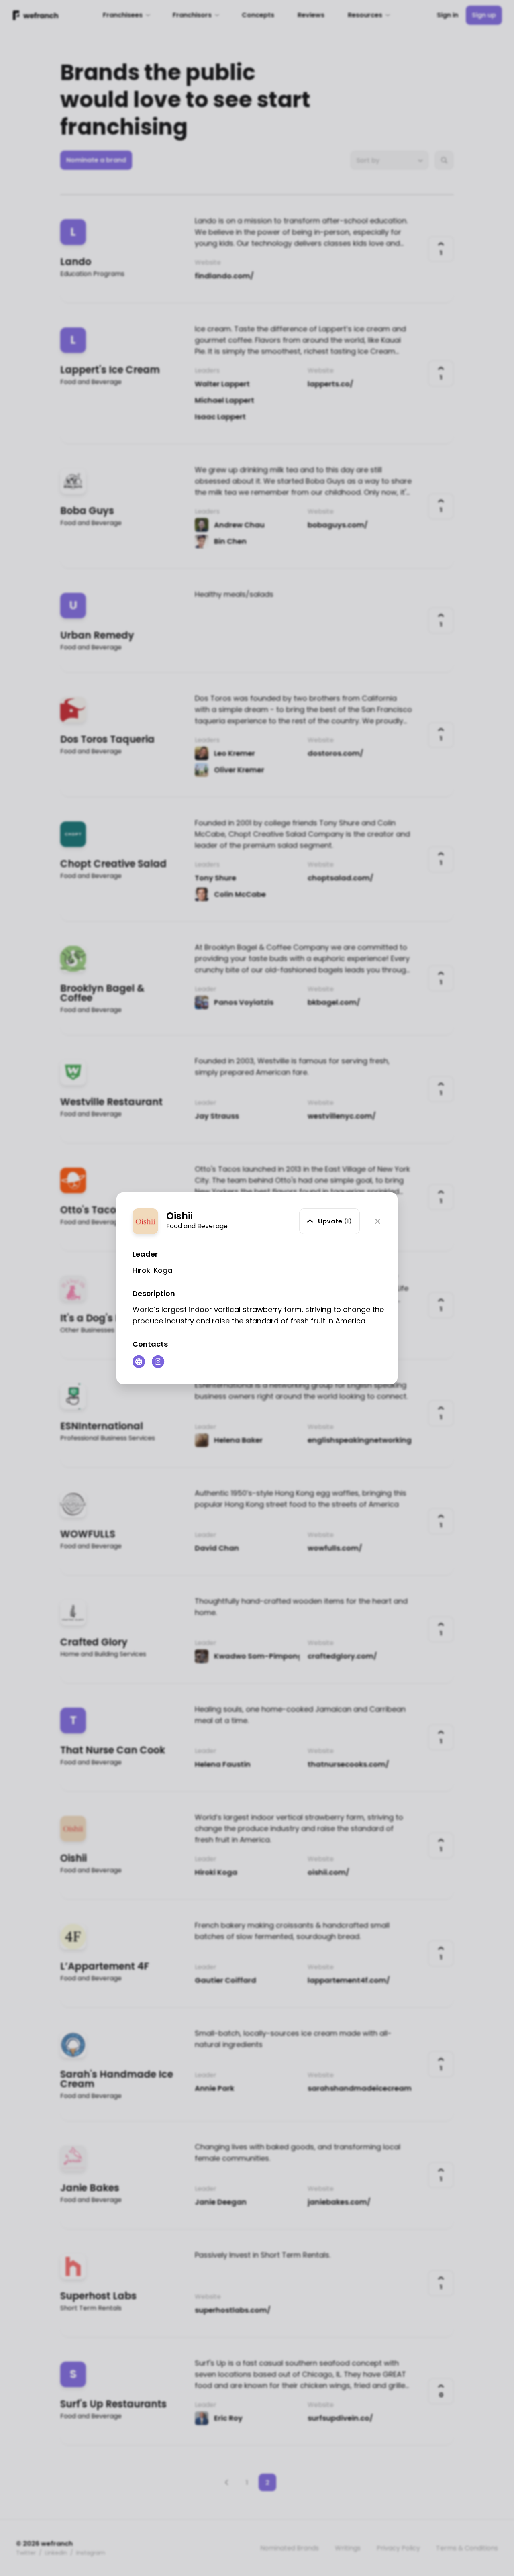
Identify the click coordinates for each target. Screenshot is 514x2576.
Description (154, 1293)
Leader (145, 1254)
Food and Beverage (197, 1226)
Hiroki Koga (152, 1270)
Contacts (150, 1344)
